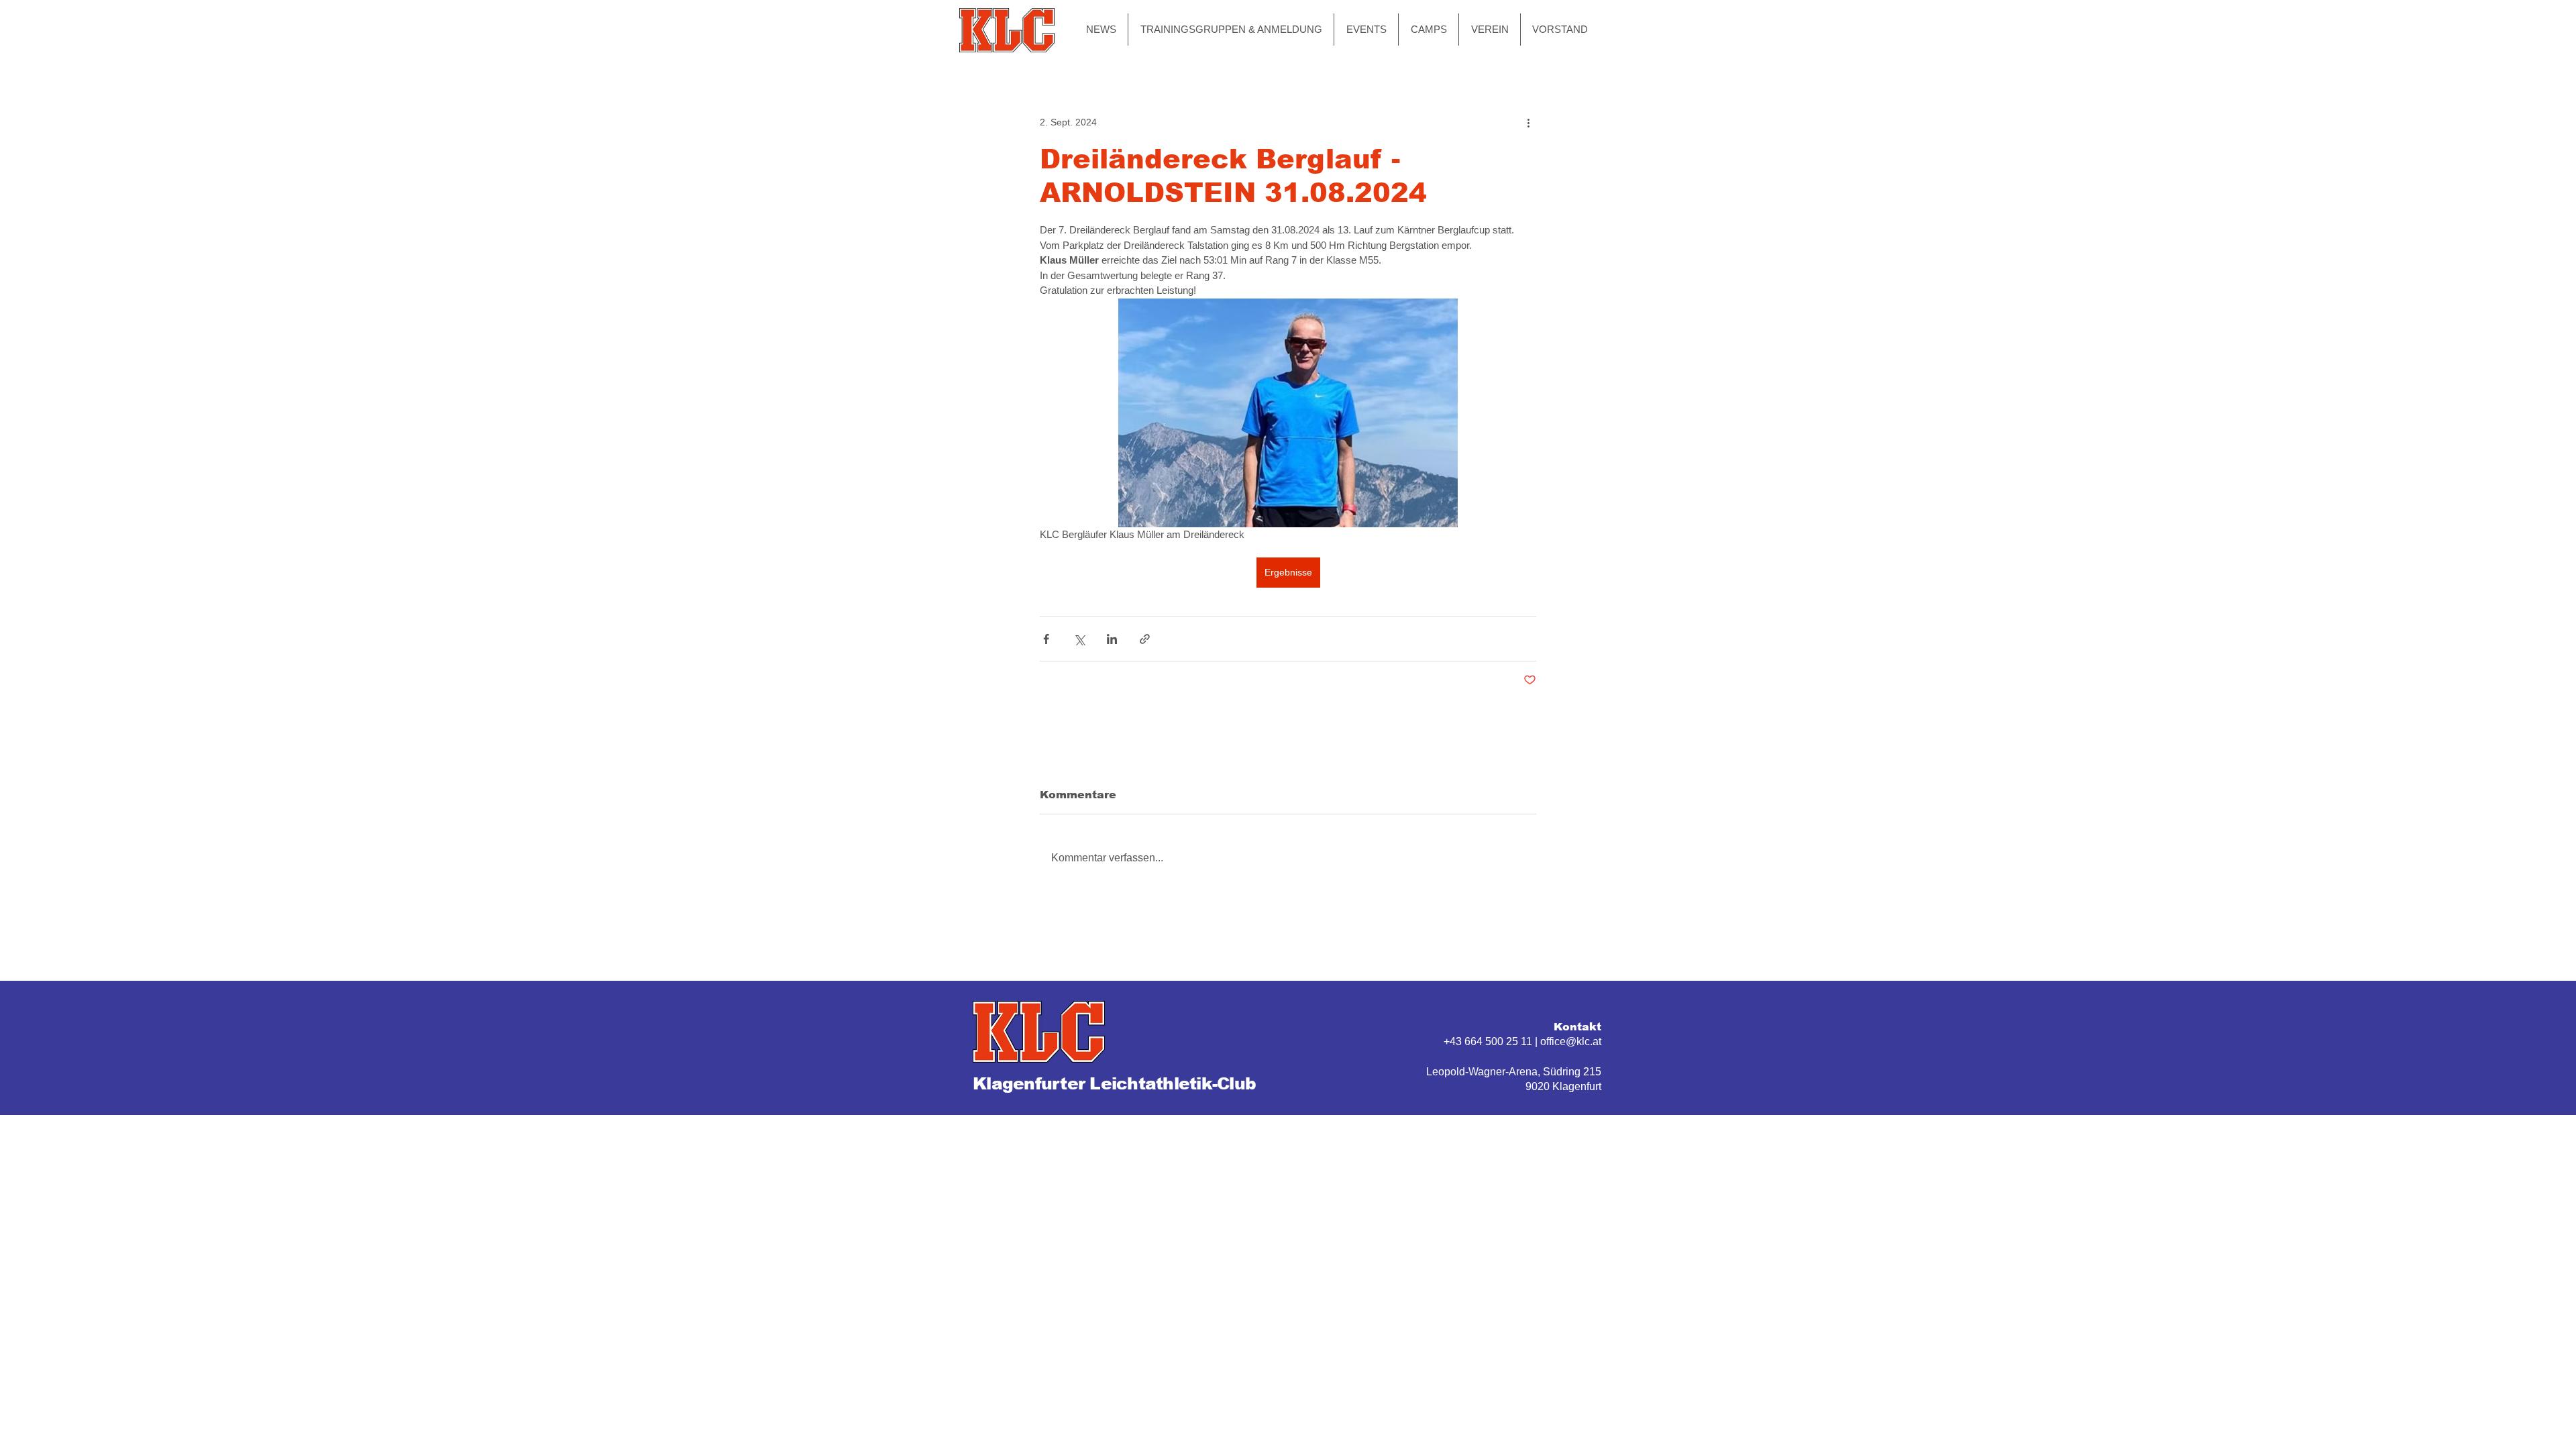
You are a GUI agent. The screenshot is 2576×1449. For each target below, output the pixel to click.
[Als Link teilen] (1145, 639)
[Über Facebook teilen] (1046, 639)
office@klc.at (1571, 1041)
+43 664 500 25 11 (1488, 1041)
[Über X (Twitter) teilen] (1079, 639)
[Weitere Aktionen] (1528, 122)
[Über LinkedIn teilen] (1112, 639)
